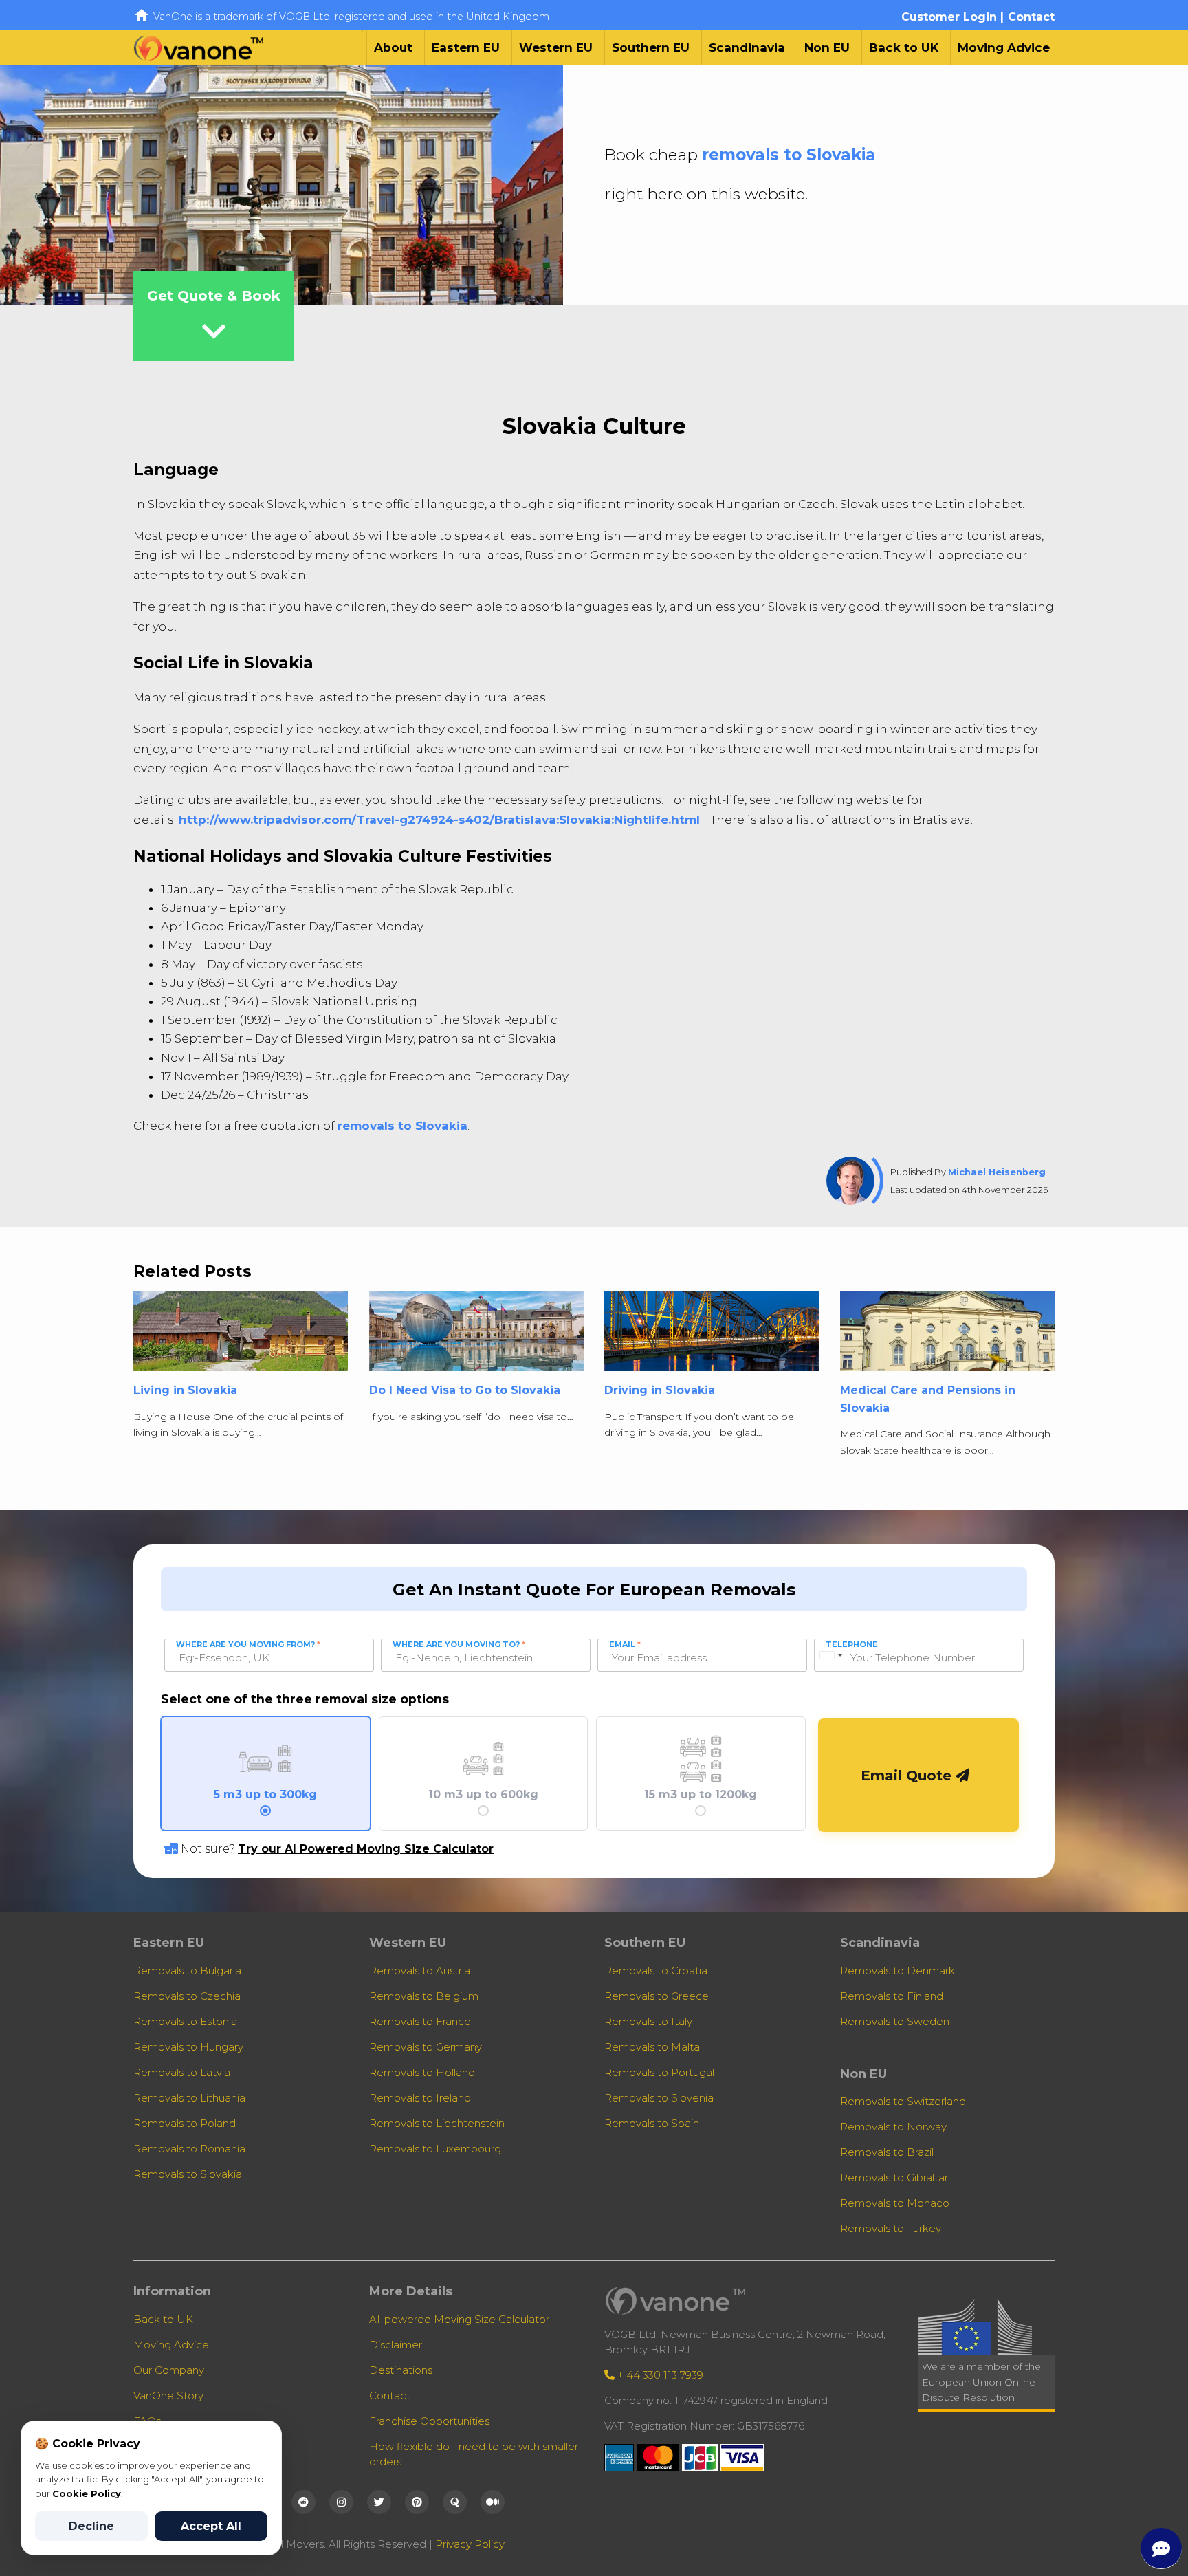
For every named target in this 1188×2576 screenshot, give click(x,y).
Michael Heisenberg (997, 1172)
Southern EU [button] (651, 47)
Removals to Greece (657, 1996)
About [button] (393, 47)
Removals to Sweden (895, 2021)
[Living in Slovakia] (241, 1336)
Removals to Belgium (424, 1996)
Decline (91, 2526)
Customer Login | (953, 17)
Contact (1031, 17)
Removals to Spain (652, 2123)
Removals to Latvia (182, 2072)
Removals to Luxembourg (435, 2149)
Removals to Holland (422, 2072)
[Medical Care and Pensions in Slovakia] (947, 1336)
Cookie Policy (87, 2493)
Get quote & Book (214, 321)
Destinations (401, 2370)
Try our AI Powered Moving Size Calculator (366, 1849)
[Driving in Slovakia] (712, 1336)
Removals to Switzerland (903, 2101)
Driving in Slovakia (660, 1390)
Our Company (169, 2370)
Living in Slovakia (185, 1390)
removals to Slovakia (789, 155)
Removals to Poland (185, 2123)
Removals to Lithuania (189, 2098)
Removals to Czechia (187, 1996)
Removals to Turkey (891, 2228)
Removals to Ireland (420, 2098)
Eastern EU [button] (466, 47)
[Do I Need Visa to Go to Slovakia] (476, 1336)
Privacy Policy (470, 2544)
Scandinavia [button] (747, 47)
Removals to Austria (420, 1971)
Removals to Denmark (898, 1971)
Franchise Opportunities (429, 2421)
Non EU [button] (827, 47)
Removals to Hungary (188, 2047)
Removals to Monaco (895, 2203)
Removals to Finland (892, 1996)
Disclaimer (396, 2345)
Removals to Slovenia (659, 2098)
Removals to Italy (648, 2021)
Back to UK (904, 47)
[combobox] (830, 1655)
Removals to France (420, 2021)
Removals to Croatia (656, 1971)
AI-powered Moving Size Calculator (459, 2319)
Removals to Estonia (185, 2021)
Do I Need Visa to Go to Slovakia (465, 1390)
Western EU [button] (556, 47)
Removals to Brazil (887, 2152)
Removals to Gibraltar (894, 2177)
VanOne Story (168, 2395)
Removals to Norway (893, 2127)
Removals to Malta (652, 2047)
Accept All (211, 2526)
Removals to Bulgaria (187, 1971)
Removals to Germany (426, 2047)
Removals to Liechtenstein (437, 2123)
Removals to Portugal (659, 2072)
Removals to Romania (189, 2149)
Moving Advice (1004, 47)
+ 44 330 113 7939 (659, 2375)
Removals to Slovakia (188, 2174)
